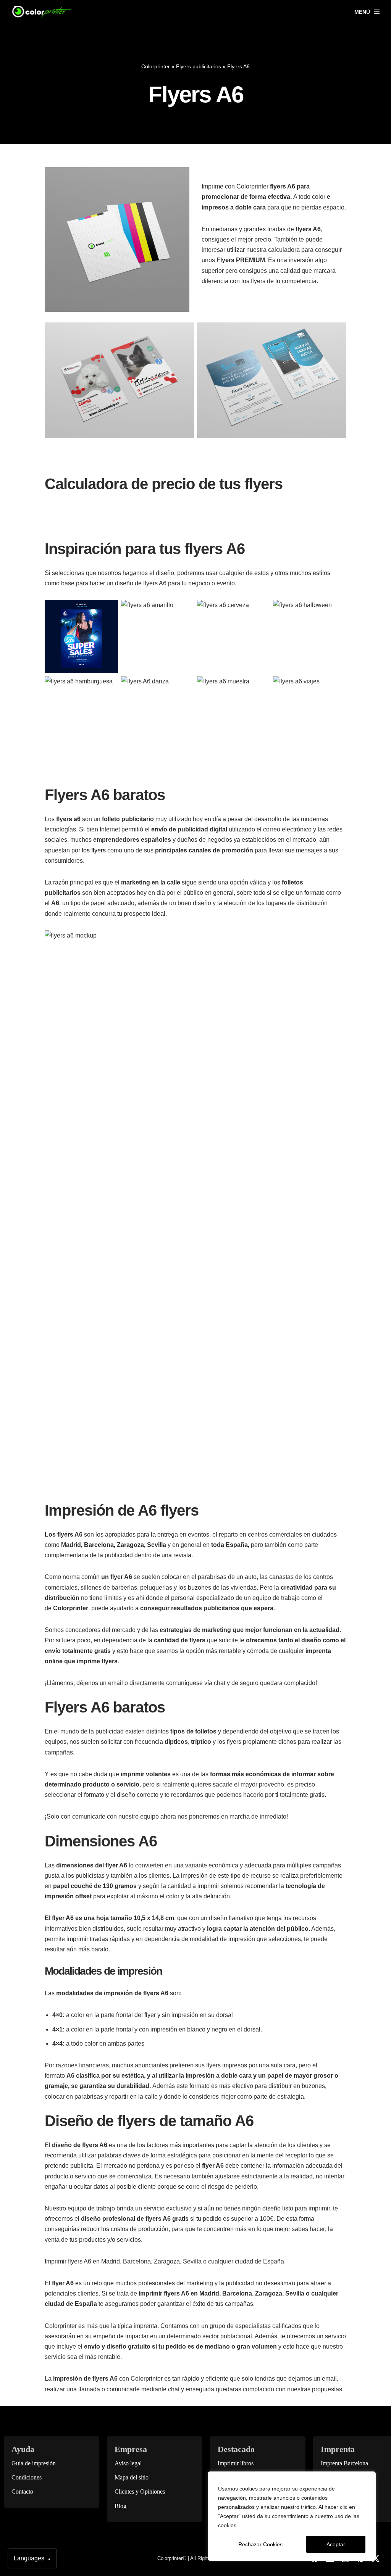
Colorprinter (156, 66)
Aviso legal (128, 2463)
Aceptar (336, 2544)
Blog (120, 2506)
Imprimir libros (236, 2463)
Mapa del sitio (132, 2477)
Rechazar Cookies (260, 2544)
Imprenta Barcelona (344, 2463)
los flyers (94, 850)
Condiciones (27, 2477)
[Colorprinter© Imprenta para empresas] (42, 12)
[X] (376, 2558)
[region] (292, 2516)
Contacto (22, 2491)
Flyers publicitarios (199, 66)
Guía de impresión (34, 2463)
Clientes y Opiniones (140, 2491)
